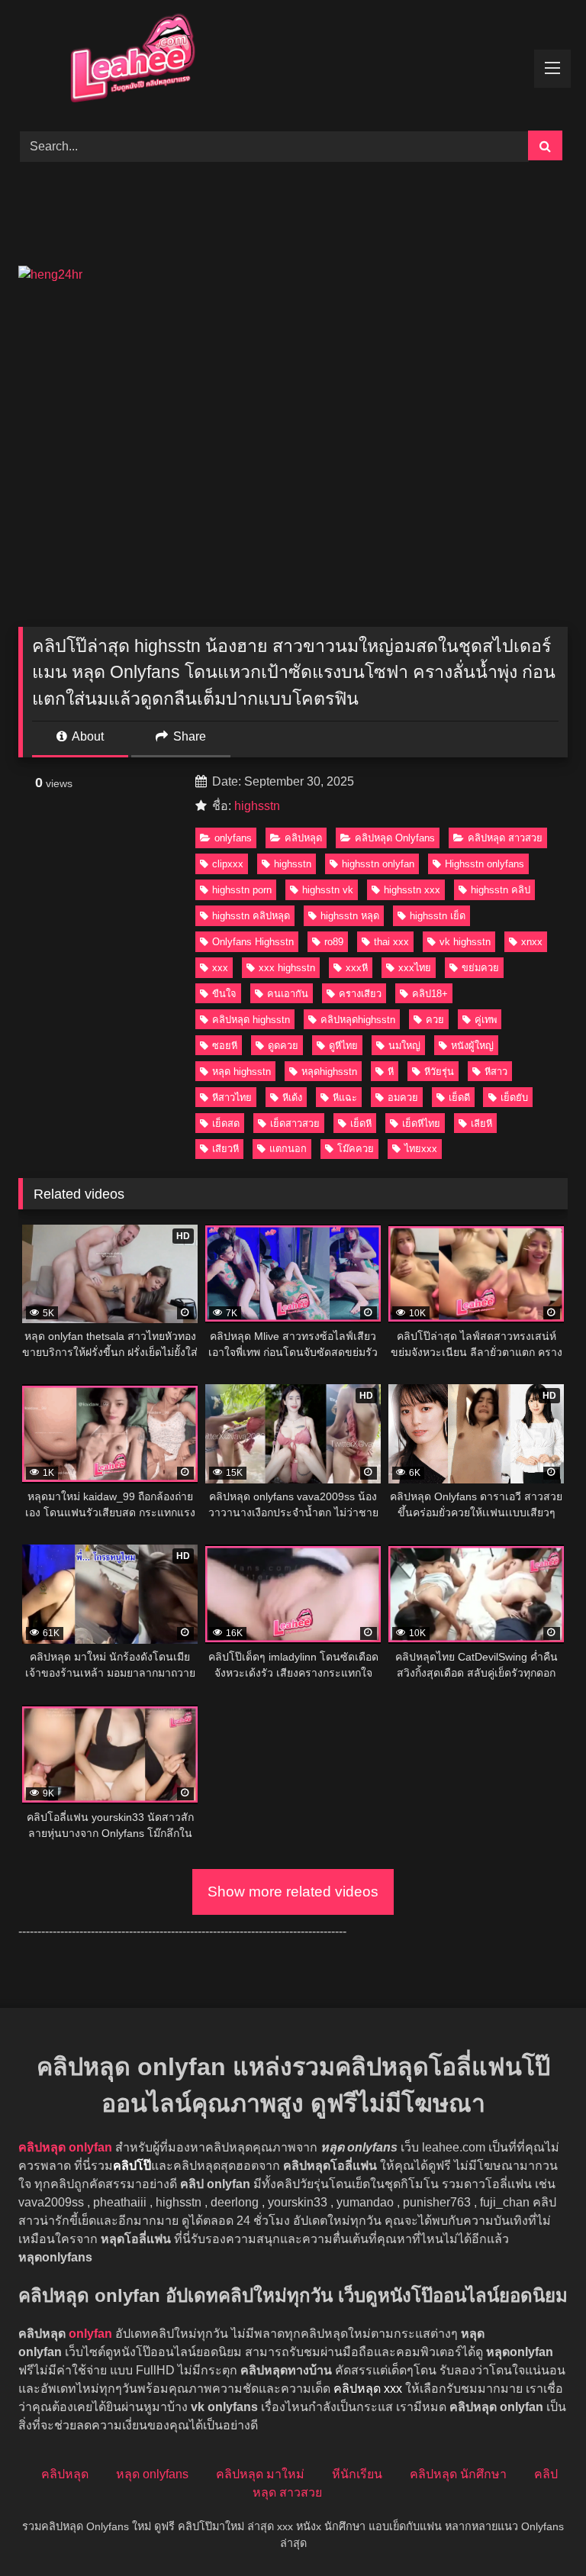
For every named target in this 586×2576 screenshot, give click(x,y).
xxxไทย (415, 968)
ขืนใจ (224, 994)
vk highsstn (465, 942)
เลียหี (481, 1123)
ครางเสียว (360, 994)
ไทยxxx (421, 1149)
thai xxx (391, 942)
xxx (220, 968)
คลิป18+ (430, 994)
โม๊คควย (356, 1149)
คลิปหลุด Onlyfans (395, 838)
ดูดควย (283, 1046)
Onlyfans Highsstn (253, 942)
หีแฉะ (345, 1098)
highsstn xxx (412, 890)
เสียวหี (225, 1149)
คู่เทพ (486, 1020)
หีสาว (496, 1072)
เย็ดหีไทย (421, 1123)
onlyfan (90, 2334)
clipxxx (228, 864)
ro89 (334, 942)
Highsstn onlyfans (485, 864)
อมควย (403, 1098)
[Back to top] (539, 2531)
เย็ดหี (361, 1123)
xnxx (532, 942)
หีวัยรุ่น (439, 1072)
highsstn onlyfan (378, 864)
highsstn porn (242, 890)
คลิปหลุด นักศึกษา (458, 2474)
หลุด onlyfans (152, 2474)
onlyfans (233, 838)
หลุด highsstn (241, 1072)
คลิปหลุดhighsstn (358, 1020)
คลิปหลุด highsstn (251, 1020)
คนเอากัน (288, 994)
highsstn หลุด (350, 916)
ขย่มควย (480, 968)
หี (391, 1072)
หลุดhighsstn (329, 1072)
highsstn (257, 806)
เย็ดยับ (514, 1098)
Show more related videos (293, 1892)
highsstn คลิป (501, 890)
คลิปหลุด (303, 838)
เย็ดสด (226, 1123)
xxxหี (357, 968)
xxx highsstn (287, 968)
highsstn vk (328, 890)
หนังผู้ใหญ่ (472, 1046)
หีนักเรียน (357, 2474)
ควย (435, 1020)
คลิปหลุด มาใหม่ (260, 2474)
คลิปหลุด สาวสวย (505, 838)
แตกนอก (288, 1149)
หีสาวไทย (232, 1098)
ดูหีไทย (343, 1046)
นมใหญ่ (404, 1046)
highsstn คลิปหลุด (251, 916)
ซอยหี (225, 1046)
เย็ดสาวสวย (295, 1123)
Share (188, 736)
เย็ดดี (459, 1098)
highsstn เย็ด (438, 916)
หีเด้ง (292, 1098)
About (87, 736)
